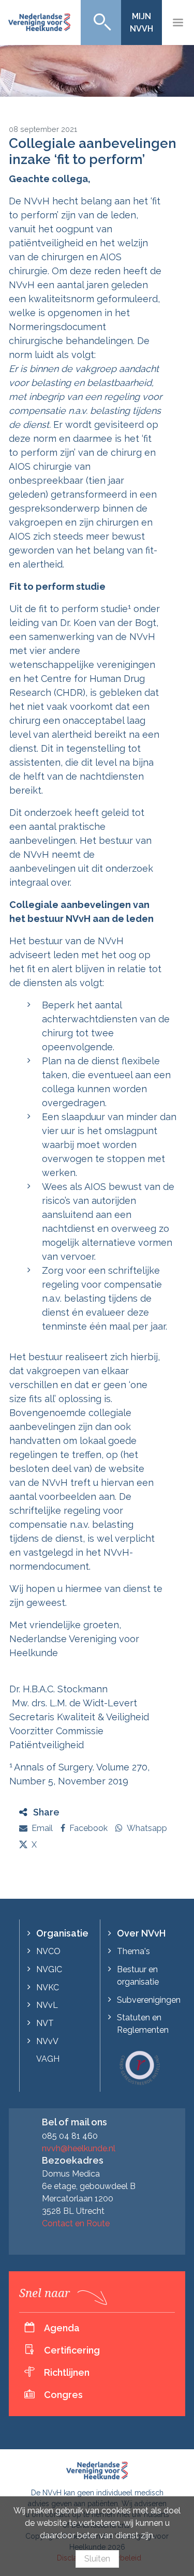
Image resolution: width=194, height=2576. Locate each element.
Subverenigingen (149, 2000)
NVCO (48, 1951)
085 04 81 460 (70, 2136)
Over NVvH (141, 1933)
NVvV (47, 2041)
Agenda (62, 2328)
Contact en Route (76, 2223)
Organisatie (62, 1933)
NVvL (47, 2005)
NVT (45, 2023)
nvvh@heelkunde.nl (79, 2148)
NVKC (48, 1987)
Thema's (133, 1951)
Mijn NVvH (141, 23)
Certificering (72, 2350)
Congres (63, 2395)
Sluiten (97, 2559)
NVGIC (49, 1969)
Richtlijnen (67, 2372)
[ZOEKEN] (101, 23)
